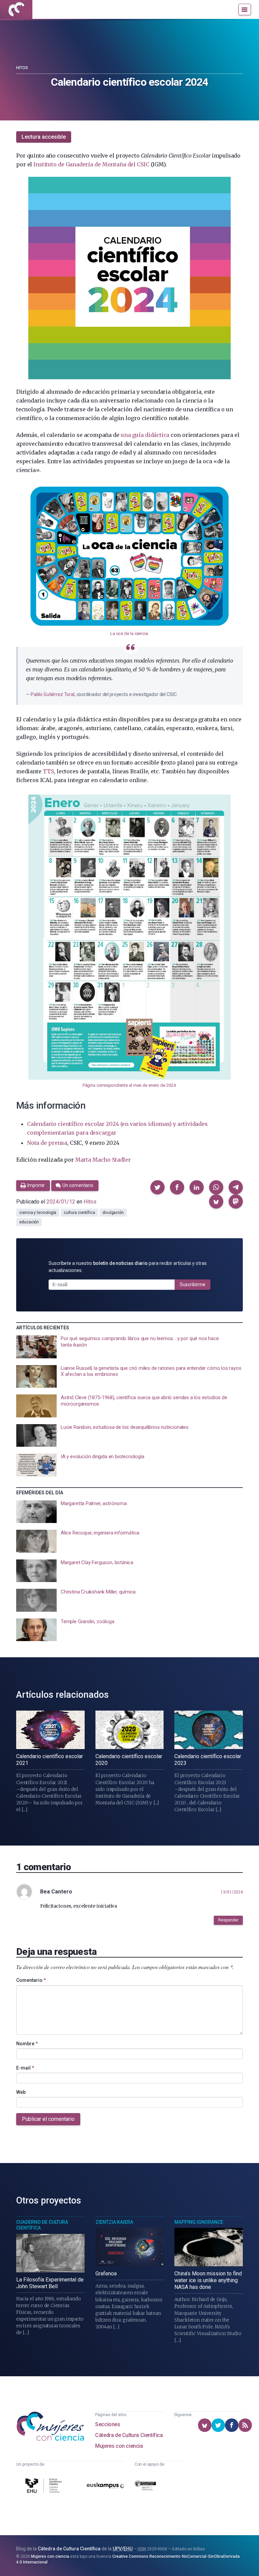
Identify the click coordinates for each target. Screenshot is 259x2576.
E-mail (25, 2068)
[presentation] (129, 1347)
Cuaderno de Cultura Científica (42, 2225)
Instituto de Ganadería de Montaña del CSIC (91, 164)
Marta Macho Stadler (103, 1160)
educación (29, 1222)
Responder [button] (228, 1920)
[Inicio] (16, 9)
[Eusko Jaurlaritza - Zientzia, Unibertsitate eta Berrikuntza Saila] (145, 2487)
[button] (157, 1187)
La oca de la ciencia (129, 633)
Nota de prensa (47, 1143)
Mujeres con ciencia (119, 2446)
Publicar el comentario (48, 2119)
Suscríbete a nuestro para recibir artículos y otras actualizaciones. (128, 1267)
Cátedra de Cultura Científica (129, 2435)
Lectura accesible (44, 137)
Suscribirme (193, 1284)
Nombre (27, 2044)
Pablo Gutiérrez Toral (53, 694)
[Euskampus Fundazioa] (106, 2487)
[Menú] (245, 9)
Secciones (108, 2424)
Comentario (31, 1980)
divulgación (113, 1213)
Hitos (22, 68)
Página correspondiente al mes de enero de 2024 (129, 1085)
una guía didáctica (145, 435)
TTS (48, 771)
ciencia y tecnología (38, 1213)
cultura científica (79, 1213)
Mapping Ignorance (199, 2222)
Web (21, 2092)
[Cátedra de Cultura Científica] (45, 2487)
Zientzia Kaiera (114, 2222)
